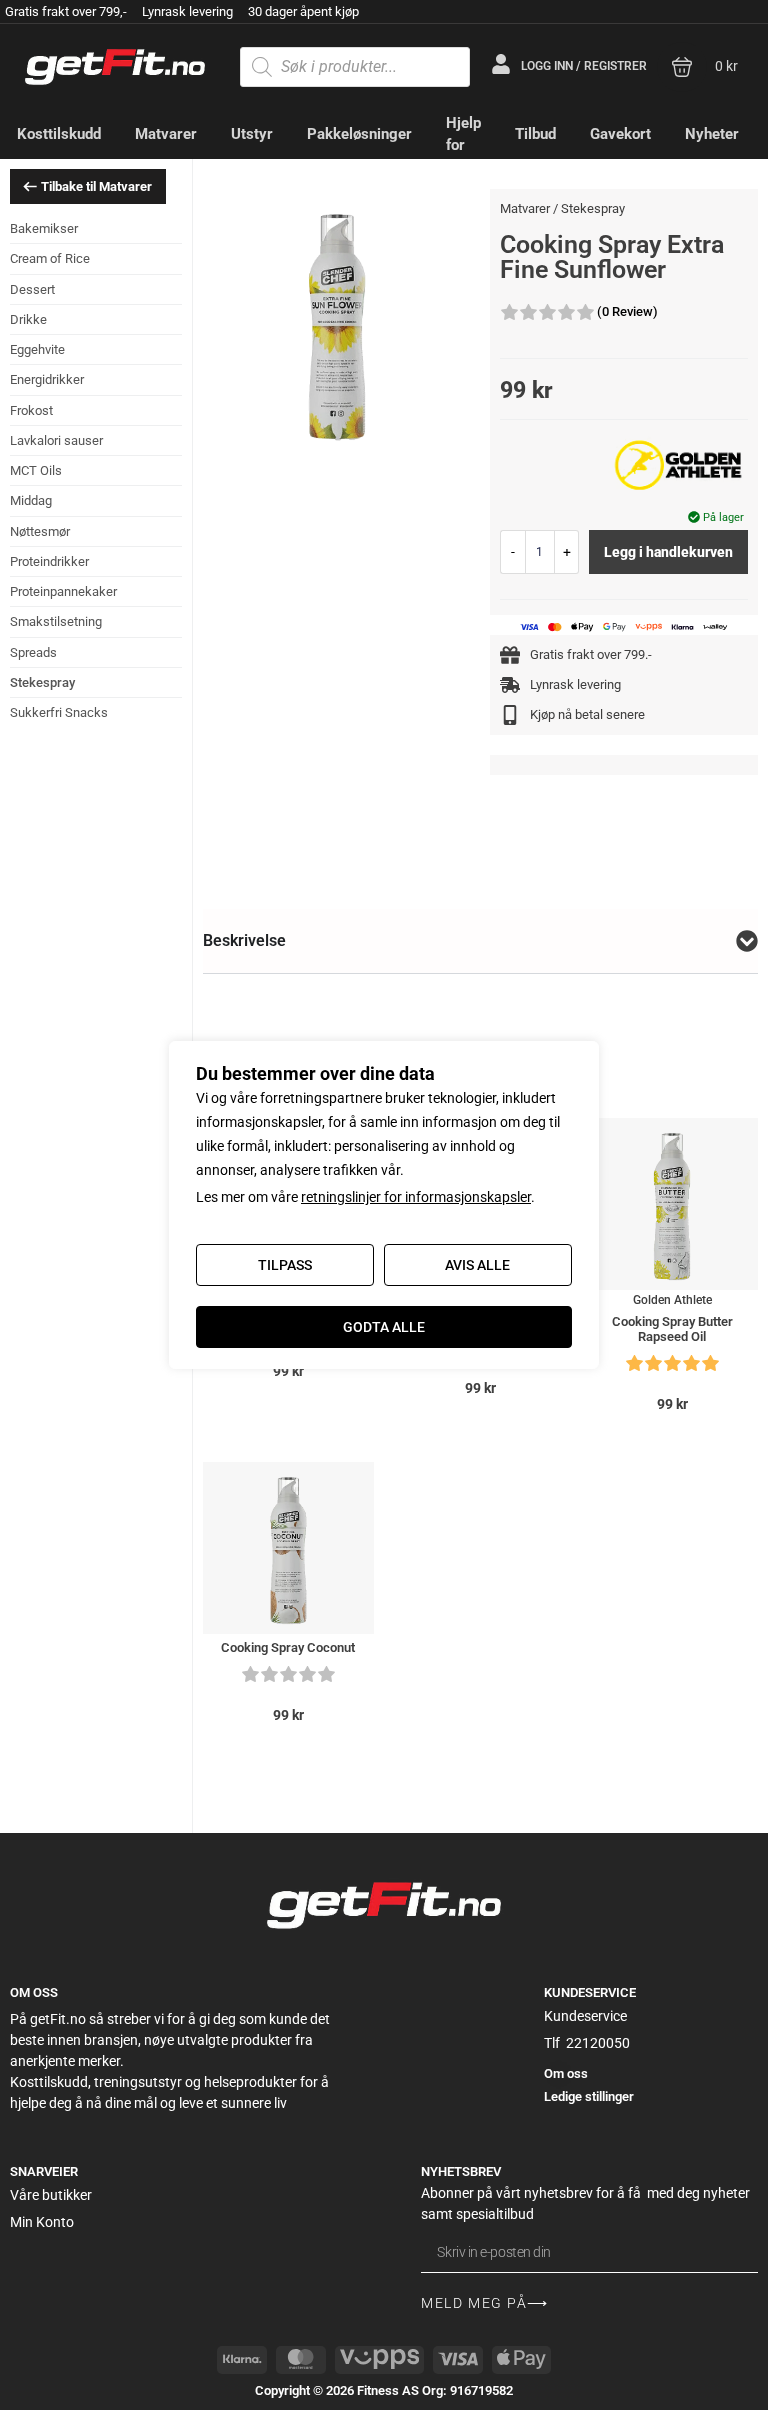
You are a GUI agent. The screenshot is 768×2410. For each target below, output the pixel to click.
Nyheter (712, 134)
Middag (31, 500)
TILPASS (285, 1265)
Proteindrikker (49, 561)
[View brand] (678, 465)
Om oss (566, 2073)
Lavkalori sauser (56, 440)
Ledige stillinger (589, 2096)
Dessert (32, 289)
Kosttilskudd (59, 134)
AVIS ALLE (477, 1265)
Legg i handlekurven (668, 552)
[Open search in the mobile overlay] (355, 67)
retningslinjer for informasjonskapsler (416, 1197)
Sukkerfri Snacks (59, 712)
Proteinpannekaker (63, 591)
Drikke (28, 319)
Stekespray (42, 682)
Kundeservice (585, 2016)
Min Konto (42, 2222)
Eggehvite (37, 349)
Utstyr (252, 134)
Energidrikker (47, 379)
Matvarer (166, 134)
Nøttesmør (40, 531)
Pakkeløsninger (359, 134)
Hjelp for (463, 134)
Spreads (33, 652)
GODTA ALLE (384, 1327)
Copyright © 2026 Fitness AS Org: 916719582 (384, 2390)
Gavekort (620, 134)
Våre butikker (51, 2195)
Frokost (31, 410)
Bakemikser (44, 228)
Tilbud (535, 134)
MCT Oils (36, 470)
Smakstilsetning (56, 621)
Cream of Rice (50, 258)
